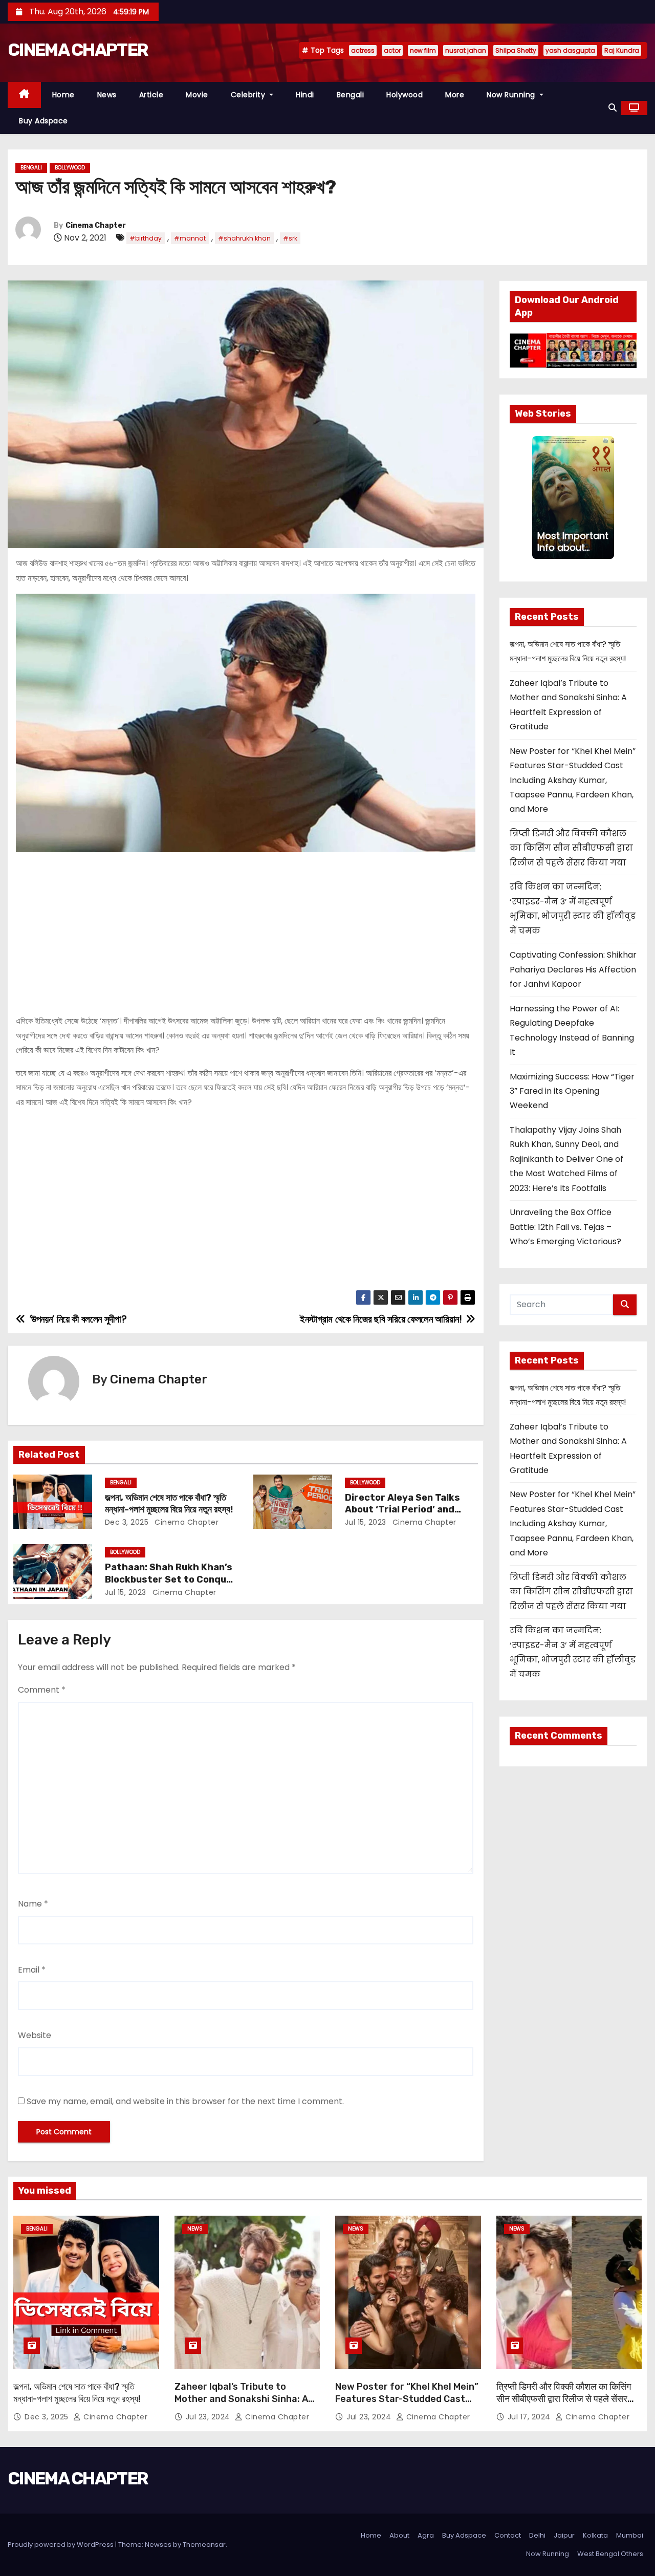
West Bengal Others (610, 2554)
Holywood (405, 95)
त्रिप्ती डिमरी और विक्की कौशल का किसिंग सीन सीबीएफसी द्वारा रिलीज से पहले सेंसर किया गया (571, 848)
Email (32, 1970)
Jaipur (564, 2535)
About (399, 2535)
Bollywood (70, 168)
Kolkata (595, 2535)
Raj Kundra (622, 50)
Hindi (305, 95)
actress (363, 50)
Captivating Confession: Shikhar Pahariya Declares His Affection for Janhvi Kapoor (573, 969)
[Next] (608, 497)
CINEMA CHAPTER (78, 50)
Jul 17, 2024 (530, 2417)
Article (151, 95)
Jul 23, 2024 (209, 2417)
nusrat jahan (466, 50)
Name (33, 1904)
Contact (508, 2535)
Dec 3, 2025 (127, 1522)
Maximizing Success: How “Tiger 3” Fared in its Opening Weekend (572, 1091)
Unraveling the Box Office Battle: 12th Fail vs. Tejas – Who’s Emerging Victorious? (565, 1227)
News (107, 95)
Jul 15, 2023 (366, 1522)
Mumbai (630, 2535)
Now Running (512, 95)
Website (35, 2035)
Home (63, 95)
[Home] (24, 95)
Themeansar (204, 2545)
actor (392, 50)
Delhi (537, 2535)
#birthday (146, 238)
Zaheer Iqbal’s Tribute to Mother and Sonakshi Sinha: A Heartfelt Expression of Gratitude (241, 2405)
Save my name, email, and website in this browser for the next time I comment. (185, 2101)
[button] (613, 108)
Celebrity (249, 95)
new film (423, 50)
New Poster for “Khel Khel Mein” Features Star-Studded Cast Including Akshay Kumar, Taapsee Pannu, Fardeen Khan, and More (573, 780)
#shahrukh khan (244, 238)
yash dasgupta (570, 50)
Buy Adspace (43, 121)
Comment (42, 1690)
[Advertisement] (246, 929)
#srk (290, 238)
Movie (197, 95)
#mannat (190, 238)
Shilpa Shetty (516, 50)
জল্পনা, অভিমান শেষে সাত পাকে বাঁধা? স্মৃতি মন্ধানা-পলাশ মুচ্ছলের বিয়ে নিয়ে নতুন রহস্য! (169, 1504)
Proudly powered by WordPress (61, 2545)
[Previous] (538, 497)
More (455, 95)
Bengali (351, 95)
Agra (426, 2535)
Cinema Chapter (96, 225)
